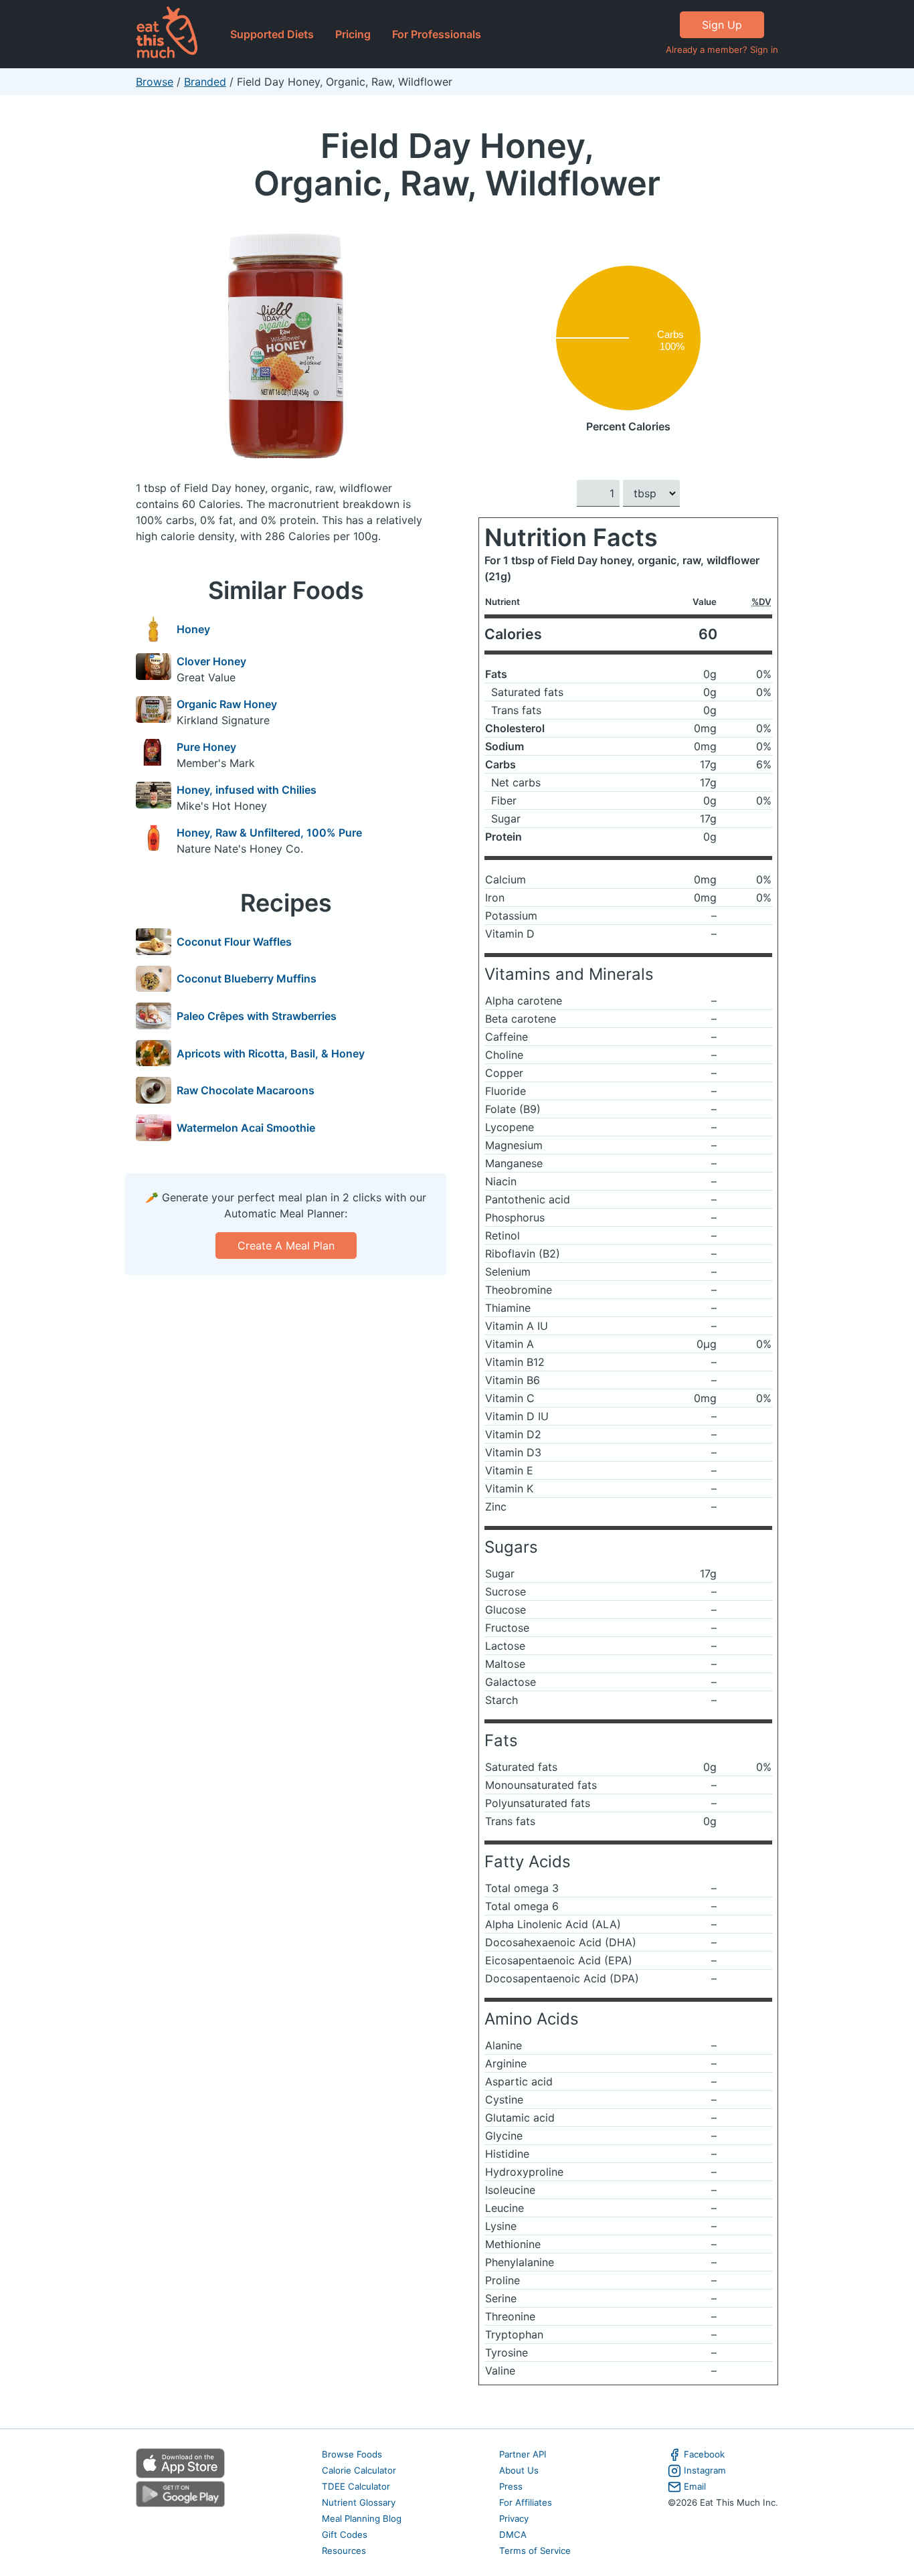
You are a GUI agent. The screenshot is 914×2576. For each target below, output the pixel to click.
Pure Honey (206, 747)
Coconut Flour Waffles (234, 942)
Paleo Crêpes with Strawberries (257, 1016)
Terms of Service (535, 2551)
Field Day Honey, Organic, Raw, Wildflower (457, 164)
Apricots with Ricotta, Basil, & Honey (271, 1053)
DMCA (513, 2535)
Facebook (704, 2454)
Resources (344, 2551)
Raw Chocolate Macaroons (246, 1090)
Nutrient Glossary (359, 2502)
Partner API (523, 2454)
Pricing (353, 34)
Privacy (514, 2518)
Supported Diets (272, 34)
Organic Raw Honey (227, 704)
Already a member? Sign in (722, 50)
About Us (519, 2470)
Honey (193, 629)
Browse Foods (352, 2454)
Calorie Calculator (359, 2470)
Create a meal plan (286, 1246)
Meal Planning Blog (362, 2518)
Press (511, 2486)
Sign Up (722, 25)
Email (695, 2486)
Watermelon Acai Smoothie (246, 1128)
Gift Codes (345, 2535)
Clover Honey (211, 661)
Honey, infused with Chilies (247, 790)
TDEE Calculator (356, 2486)
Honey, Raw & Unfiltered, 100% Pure (269, 833)
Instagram (705, 2470)
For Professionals (437, 34)
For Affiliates (526, 2502)
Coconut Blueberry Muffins (247, 978)
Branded (205, 82)
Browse (155, 82)
